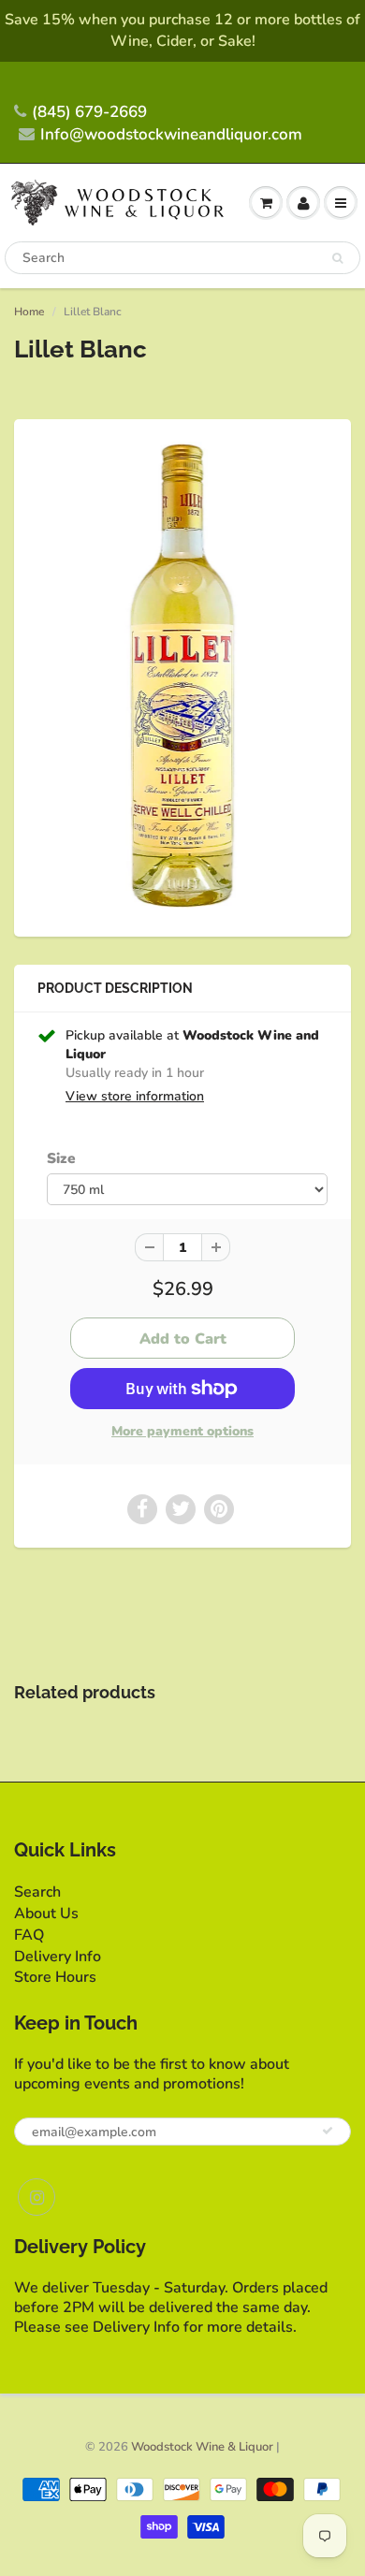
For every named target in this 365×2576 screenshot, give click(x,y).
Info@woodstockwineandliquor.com (171, 134)
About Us (46, 1914)
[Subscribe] (328, 2131)
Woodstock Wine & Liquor (202, 2447)
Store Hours (55, 1977)
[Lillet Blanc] (182, 676)
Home (29, 312)
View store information (135, 1096)
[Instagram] (36, 2197)
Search (37, 1892)
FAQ (29, 1935)
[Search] (337, 258)
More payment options (182, 1431)
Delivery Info (58, 1957)
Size (61, 1158)
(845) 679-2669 (89, 112)
